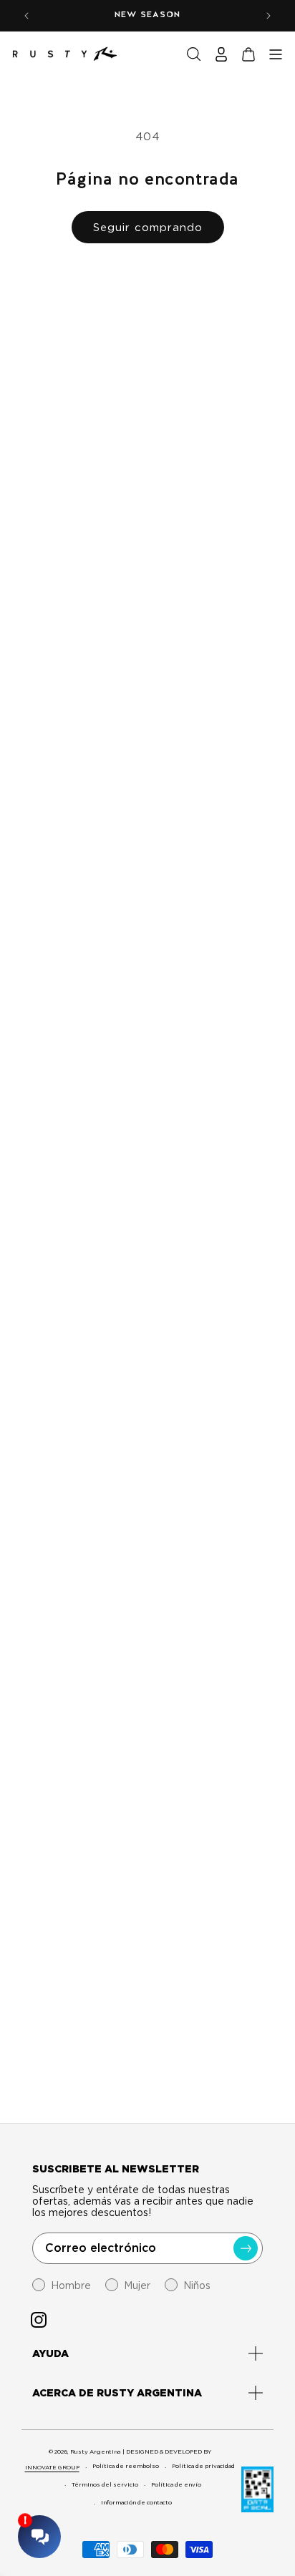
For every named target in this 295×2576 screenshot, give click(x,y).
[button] (194, 54)
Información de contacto (136, 2502)
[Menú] (276, 54)
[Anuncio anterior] (26, 16)
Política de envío (176, 2484)
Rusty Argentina (95, 2451)
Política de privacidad (203, 2466)
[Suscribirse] (246, 2248)
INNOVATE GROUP (52, 2467)
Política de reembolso (126, 2466)
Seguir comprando (148, 228)
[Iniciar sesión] (221, 54)
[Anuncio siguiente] (269, 16)
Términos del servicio (105, 2484)
